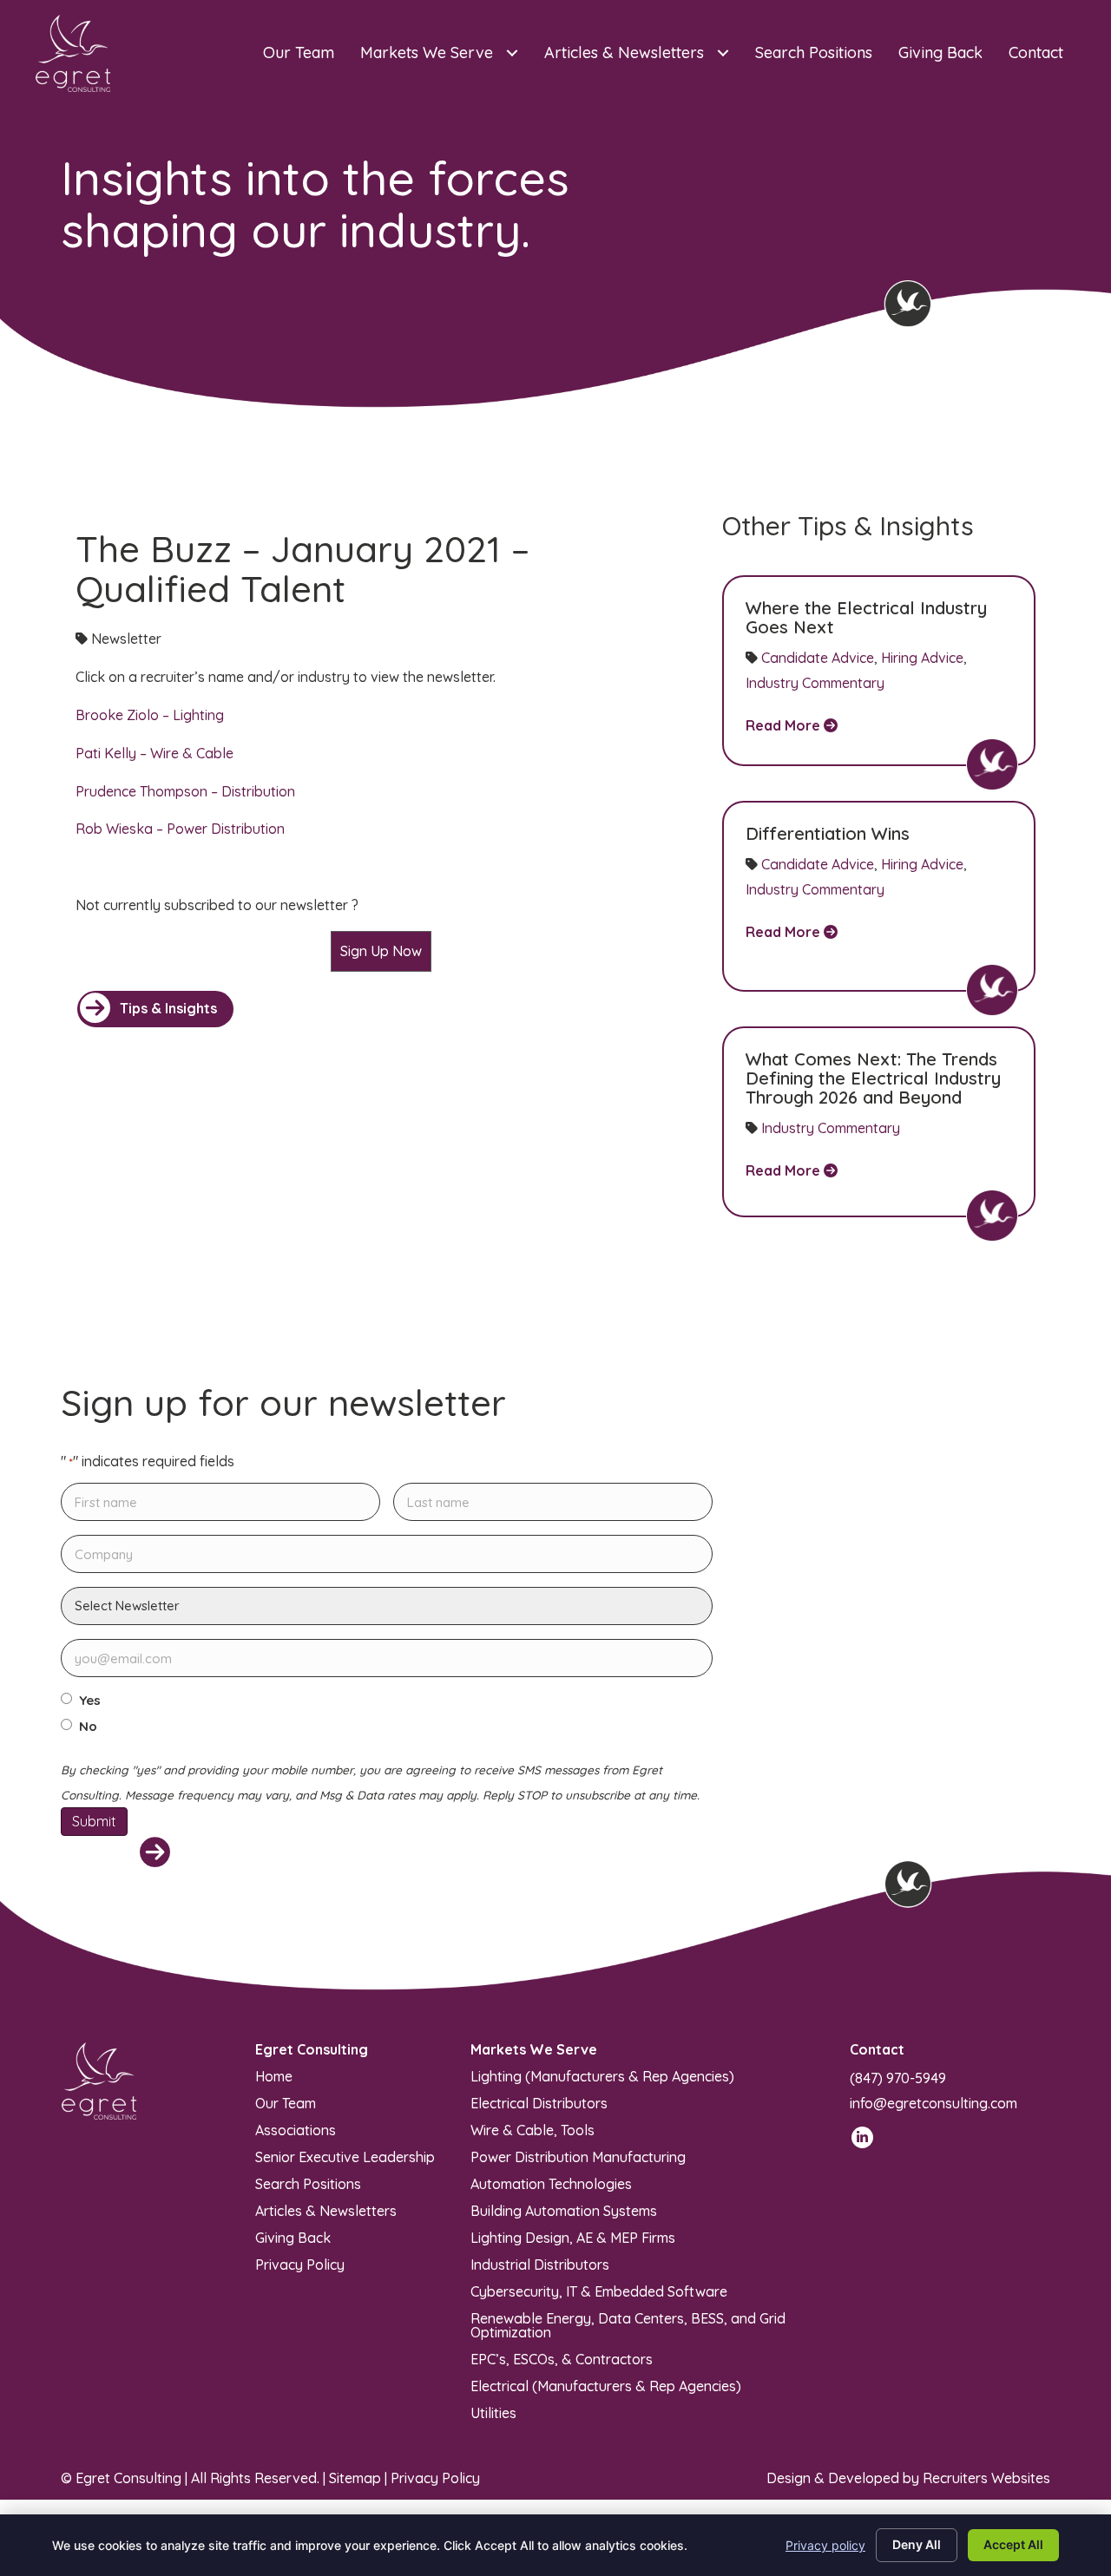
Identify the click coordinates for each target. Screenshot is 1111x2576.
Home (274, 2075)
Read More (785, 725)
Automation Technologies (551, 2183)
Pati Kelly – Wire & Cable (154, 753)
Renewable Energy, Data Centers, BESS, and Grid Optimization (628, 2324)
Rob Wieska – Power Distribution (180, 829)
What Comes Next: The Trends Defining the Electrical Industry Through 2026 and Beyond (873, 1078)
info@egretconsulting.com (934, 2103)
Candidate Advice (818, 658)
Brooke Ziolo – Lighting (150, 715)
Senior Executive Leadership (345, 2156)
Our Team (286, 2102)
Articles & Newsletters (326, 2210)
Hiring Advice (922, 658)
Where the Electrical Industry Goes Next (866, 617)
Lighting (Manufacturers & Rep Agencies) (602, 2075)
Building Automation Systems (564, 2210)
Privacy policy (825, 2545)
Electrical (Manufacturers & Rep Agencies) (606, 2385)
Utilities (493, 2412)
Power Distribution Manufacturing (578, 2156)
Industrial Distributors (540, 2264)
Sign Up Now (381, 951)
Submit (94, 1821)
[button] (155, 1009)
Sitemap (355, 2478)
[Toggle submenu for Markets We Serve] (512, 53)
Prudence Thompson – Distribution (185, 791)
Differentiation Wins (828, 833)
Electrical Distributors (539, 2102)
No (88, 1727)
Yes (90, 1701)
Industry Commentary (815, 683)
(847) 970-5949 (898, 2078)
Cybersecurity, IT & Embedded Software (599, 2291)
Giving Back (293, 2237)
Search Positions (308, 2183)
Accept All (1013, 2544)
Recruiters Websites (986, 2478)
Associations (296, 2129)
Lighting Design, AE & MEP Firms (573, 2237)
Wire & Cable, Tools (532, 2129)
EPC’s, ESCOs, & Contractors (562, 2358)
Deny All (917, 2544)
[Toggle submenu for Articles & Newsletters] (723, 53)
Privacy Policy (300, 2264)
